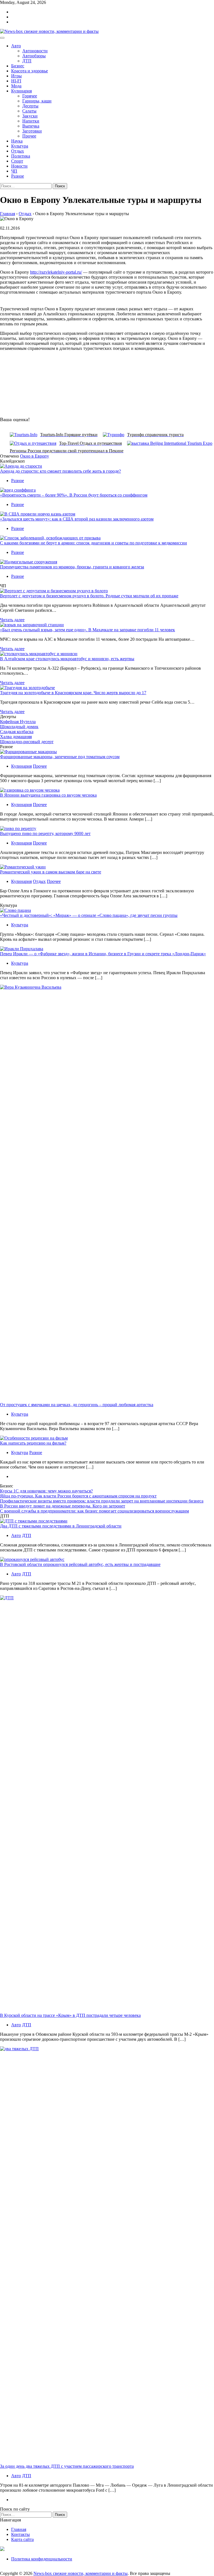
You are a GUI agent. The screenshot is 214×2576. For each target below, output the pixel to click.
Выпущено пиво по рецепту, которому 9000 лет (45, 833)
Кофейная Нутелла (18, 722)
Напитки (31, 121)
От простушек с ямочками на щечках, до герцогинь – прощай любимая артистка (77, 1405)
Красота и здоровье (30, 71)
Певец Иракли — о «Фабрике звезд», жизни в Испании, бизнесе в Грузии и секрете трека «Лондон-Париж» (103, 954)
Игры (16, 76)
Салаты (29, 111)
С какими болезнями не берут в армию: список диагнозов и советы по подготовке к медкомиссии (93, 543)
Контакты (20, 2534)
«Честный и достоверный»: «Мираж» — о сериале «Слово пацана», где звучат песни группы (89, 915)
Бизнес (18, 66)
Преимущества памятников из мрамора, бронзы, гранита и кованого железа (72, 567)
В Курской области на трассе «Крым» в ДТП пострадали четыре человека (70, 2015)
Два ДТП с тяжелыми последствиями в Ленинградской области (61, 1526)
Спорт (17, 161)
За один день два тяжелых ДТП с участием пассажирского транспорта (67, 2466)
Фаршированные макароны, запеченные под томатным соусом (60, 757)
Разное (18, 176)
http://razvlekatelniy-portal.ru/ (56, 272)
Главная (19, 2529)
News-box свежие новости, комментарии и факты (81, 2573)
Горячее (30, 96)
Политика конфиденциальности (42, 2559)
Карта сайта (22, 2539)
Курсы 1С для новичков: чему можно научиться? (46, 1491)
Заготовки (32, 131)
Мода (16, 86)
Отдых (18, 151)
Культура (20, 146)
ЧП (14, 171)
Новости (19, 166)
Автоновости (35, 51)
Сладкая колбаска (17, 732)
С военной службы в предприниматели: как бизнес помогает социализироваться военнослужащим (94, 1511)
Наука (17, 141)
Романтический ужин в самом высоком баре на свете (51, 872)
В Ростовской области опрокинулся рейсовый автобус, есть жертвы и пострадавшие (80, 1564)
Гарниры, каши (37, 101)
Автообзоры (34, 56)
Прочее (29, 136)
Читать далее (12, 620)
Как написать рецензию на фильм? (33, 1443)
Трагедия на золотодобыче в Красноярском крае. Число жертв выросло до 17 (73, 693)
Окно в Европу (35, 456)
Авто (16, 46)
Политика (21, 156)
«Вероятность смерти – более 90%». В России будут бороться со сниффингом (74, 495)
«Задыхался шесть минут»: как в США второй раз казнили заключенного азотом (77, 519)
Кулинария (21, 91)
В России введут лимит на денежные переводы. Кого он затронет (63, 1506)
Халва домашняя (16, 737)
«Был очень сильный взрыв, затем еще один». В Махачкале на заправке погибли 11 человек (87, 630)
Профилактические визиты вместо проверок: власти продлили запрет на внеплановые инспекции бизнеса (102, 1501)
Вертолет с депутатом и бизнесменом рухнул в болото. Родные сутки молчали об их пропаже (89, 596)
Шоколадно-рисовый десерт (27, 742)
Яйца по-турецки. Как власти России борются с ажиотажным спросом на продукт (78, 1496)
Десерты (30, 106)
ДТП (27, 61)
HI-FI (16, 81)
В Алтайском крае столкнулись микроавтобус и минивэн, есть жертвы (67, 659)
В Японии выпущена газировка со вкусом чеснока (48, 795)
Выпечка (31, 126)
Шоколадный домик (19, 727)
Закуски (30, 116)
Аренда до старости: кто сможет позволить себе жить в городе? (60, 471)
